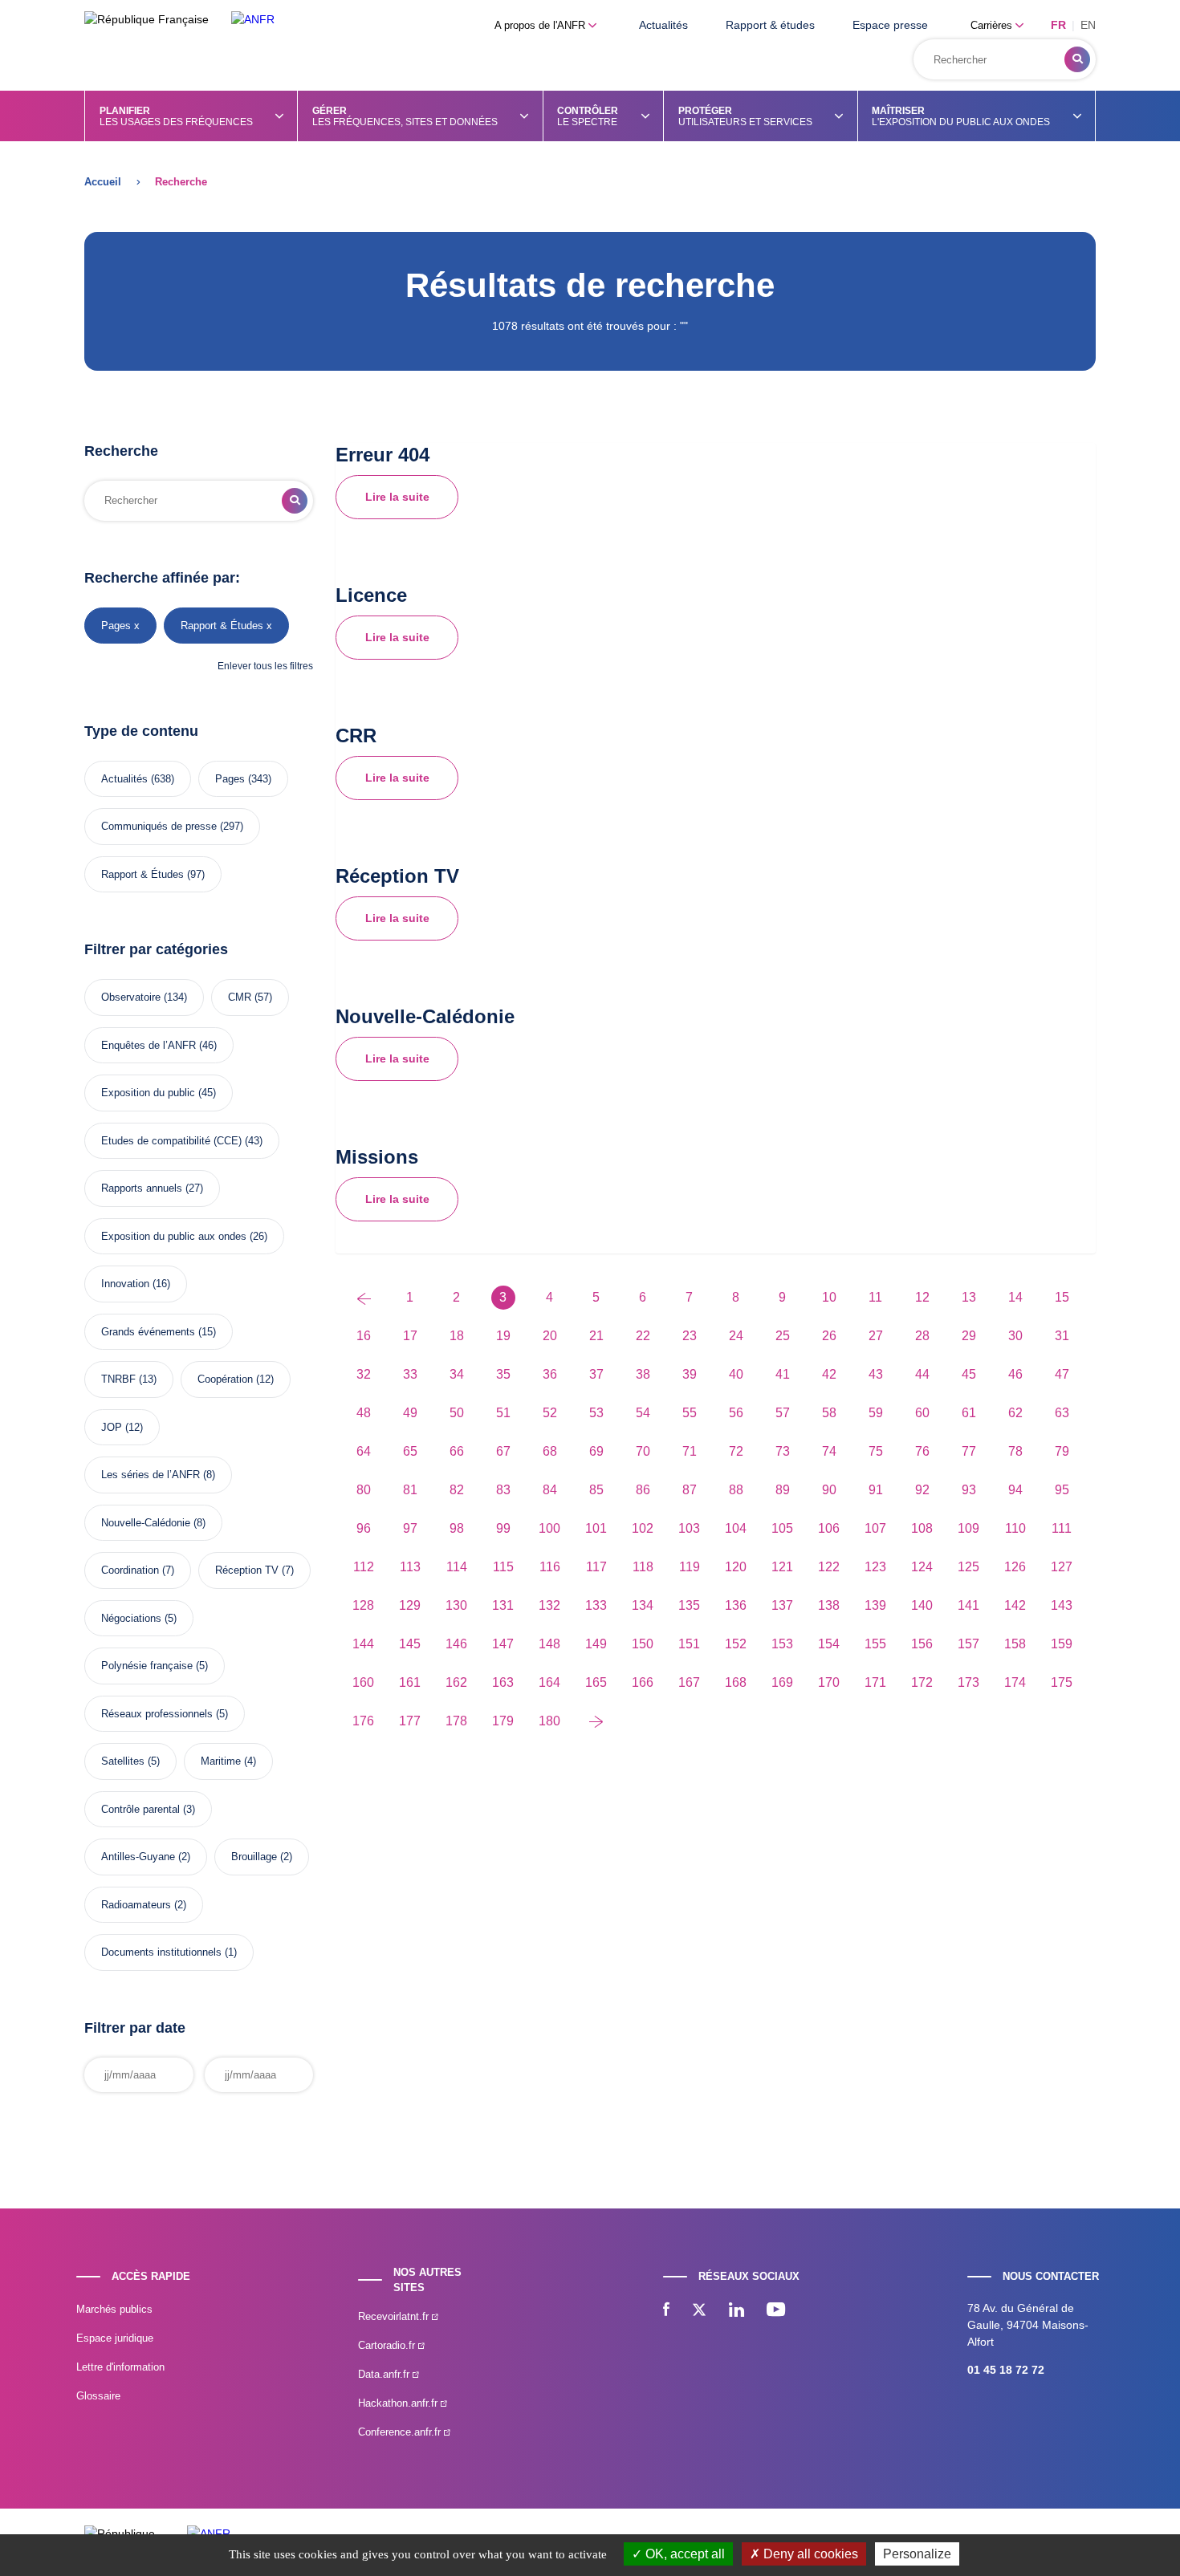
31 (1062, 1336)
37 (596, 1374)
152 (736, 1644)
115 (503, 1567)
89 (783, 1490)
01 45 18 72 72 (1006, 2370)
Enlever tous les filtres (265, 666)
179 (503, 1721)
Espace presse (890, 25)
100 (549, 1528)
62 (1015, 1413)
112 (364, 1567)
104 (736, 1528)
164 (549, 1682)
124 (922, 1567)
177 (410, 1721)
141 (968, 1605)
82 (457, 1490)
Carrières (993, 25)
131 (503, 1605)
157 (968, 1644)
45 (969, 1374)
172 (922, 1682)
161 (410, 1682)
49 (410, 1413)
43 (876, 1374)
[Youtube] (776, 2311)
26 (829, 1336)
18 (457, 1336)
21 (596, 1336)
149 (596, 1644)
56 (736, 1413)
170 (829, 1682)
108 (922, 1528)
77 (969, 1451)
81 (410, 1490)
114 (457, 1567)
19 (503, 1336)
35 (503, 1374)
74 (829, 1451)
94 (1015, 1490)
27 (876, 1336)
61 (969, 1413)
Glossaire (98, 2396)
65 (410, 1451)
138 (829, 1605)
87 (690, 1490)
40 (736, 1374)
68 (550, 1451)
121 (782, 1567)
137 (782, 1605)
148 (549, 1644)
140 (922, 1605)
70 (643, 1451)
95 (1062, 1490)
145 (410, 1644)
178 (456, 1721)
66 (457, 1451)
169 (782, 1682)
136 (736, 1605)
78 (1015, 1451)
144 (363, 1644)
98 (457, 1528)
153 (782, 1644)
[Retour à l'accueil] (253, 20)
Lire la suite (397, 497)
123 (875, 1567)
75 (876, 1451)
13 (969, 1297)
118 (643, 1567)
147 (503, 1644)
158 (1015, 1644)
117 (596, 1567)
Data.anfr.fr (385, 2374)
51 (503, 1413)
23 (690, 1336)
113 (410, 1567)
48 (364, 1413)
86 (643, 1490)
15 (1062, 1297)
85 (596, 1490)
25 (783, 1336)
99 (503, 1528)
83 (503, 1490)
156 (922, 1644)
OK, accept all (684, 2554)
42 (829, 1374)
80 (364, 1490)
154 (829, 1644)
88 (736, 1490)
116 (550, 1567)
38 (643, 1374)
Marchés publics (114, 2309)
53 (596, 1413)
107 (875, 1528)
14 (1015, 1297)
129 (410, 1605)
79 (1062, 1451)
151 (689, 1644)
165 (596, 1682)
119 (690, 1567)
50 (457, 1413)
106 (829, 1528)
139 (875, 1605)
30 (1015, 1336)
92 (922, 1490)
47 (1062, 1374)
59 (876, 1413)
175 (1062, 1682)
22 (643, 1336)
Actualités (663, 25)
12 (922, 1297)
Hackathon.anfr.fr (399, 2403)
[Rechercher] (1077, 59)
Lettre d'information (120, 2367)
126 (1015, 1567)
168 (736, 1682)
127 (1062, 1567)
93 (969, 1490)
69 (596, 1451)
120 (736, 1567)
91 (876, 1490)
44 (922, 1374)
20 (550, 1336)
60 (922, 1413)
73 (783, 1451)
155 (875, 1644)
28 (922, 1336)
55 (690, 1413)
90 (829, 1490)
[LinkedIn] (736, 2311)
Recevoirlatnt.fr (395, 2316)
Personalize (917, 2554)
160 (363, 1682)
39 (690, 1374)
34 (457, 1374)
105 (782, 1528)
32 (364, 1374)
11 (875, 1297)
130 (456, 1605)
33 (410, 1374)
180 (549, 1721)
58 (829, 1413)
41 (783, 1374)
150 (643, 1644)
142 (1015, 1605)
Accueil (103, 182)
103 (689, 1528)
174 (1015, 1682)
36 (550, 1374)
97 (410, 1528)
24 (736, 1336)
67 (503, 1451)
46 (1015, 1374)
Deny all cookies (809, 2554)
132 (549, 1605)
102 (643, 1528)
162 (456, 1682)
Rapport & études (770, 25)
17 (410, 1336)
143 (1062, 1605)
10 (829, 1297)
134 (643, 1605)
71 (690, 1451)
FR (1058, 25)
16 (364, 1336)
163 (503, 1682)
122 (829, 1567)
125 (968, 1567)
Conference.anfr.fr (401, 2432)
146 (456, 1644)
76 (922, 1451)
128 (363, 1605)
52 (550, 1413)
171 (875, 1682)
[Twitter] (699, 2311)
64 (364, 1451)
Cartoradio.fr (388, 2345)
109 (968, 1528)
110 (1015, 1528)
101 (596, 1528)
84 (550, 1490)
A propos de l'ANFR (541, 25)
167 (689, 1682)
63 (1062, 1413)
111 (1062, 1528)
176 (363, 1721)
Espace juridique (115, 2338)
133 (596, 1605)
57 (783, 1413)
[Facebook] (666, 2311)
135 (689, 1605)
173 (968, 1682)
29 (969, 1336)
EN (1088, 25)
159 (1062, 1644)
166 (643, 1682)
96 (364, 1528)
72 (736, 1451)
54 (643, 1413)
